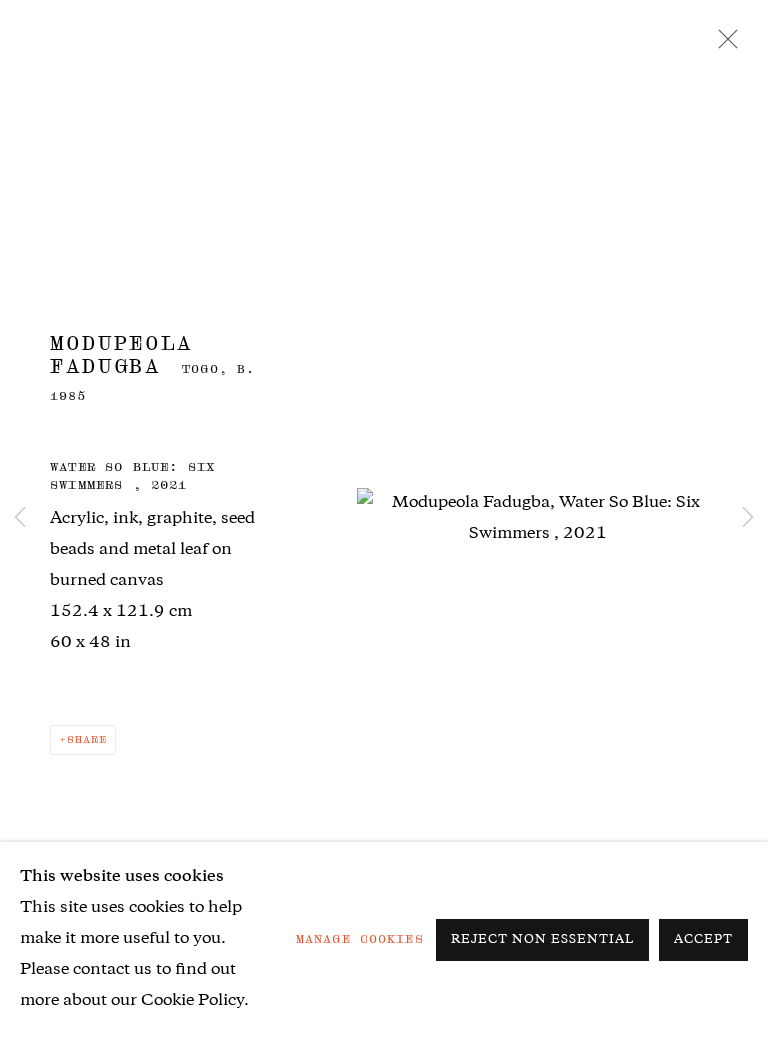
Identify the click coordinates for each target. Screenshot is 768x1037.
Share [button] (87, 739)
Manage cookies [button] (360, 939)
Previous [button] (20, 519)
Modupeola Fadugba (121, 355)
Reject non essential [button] (542, 940)
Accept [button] (703, 940)
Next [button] (748, 519)
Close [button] (723, 45)
